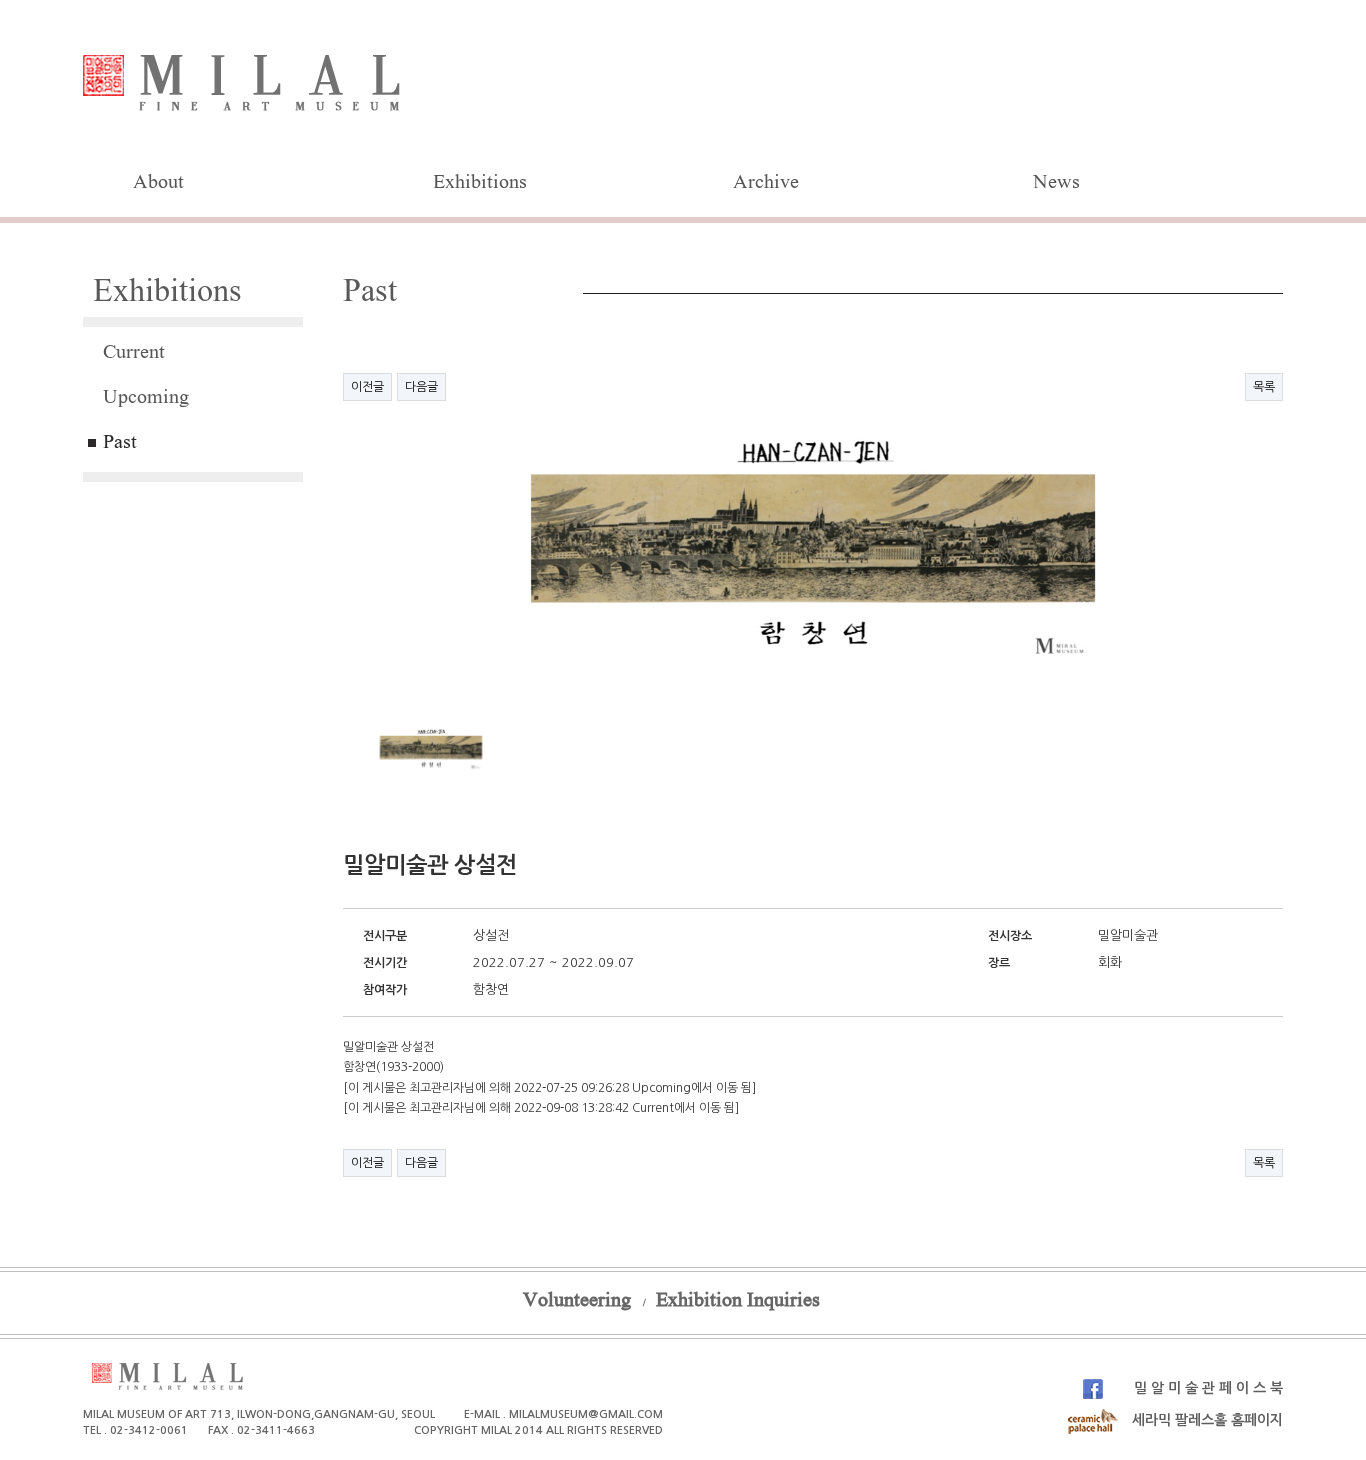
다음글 (421, 387)
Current (134, 354)
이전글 (367, 387)
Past (120, 444)
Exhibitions (480, 184)
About (158, 184)
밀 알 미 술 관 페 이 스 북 (1206, 1388)
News (1056, 184)
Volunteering (577, 1302)
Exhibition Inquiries (738, 1302)
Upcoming (146, 399)
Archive (766, 184)
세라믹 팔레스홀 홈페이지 (1205, 1420)
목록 (1264, 387)
